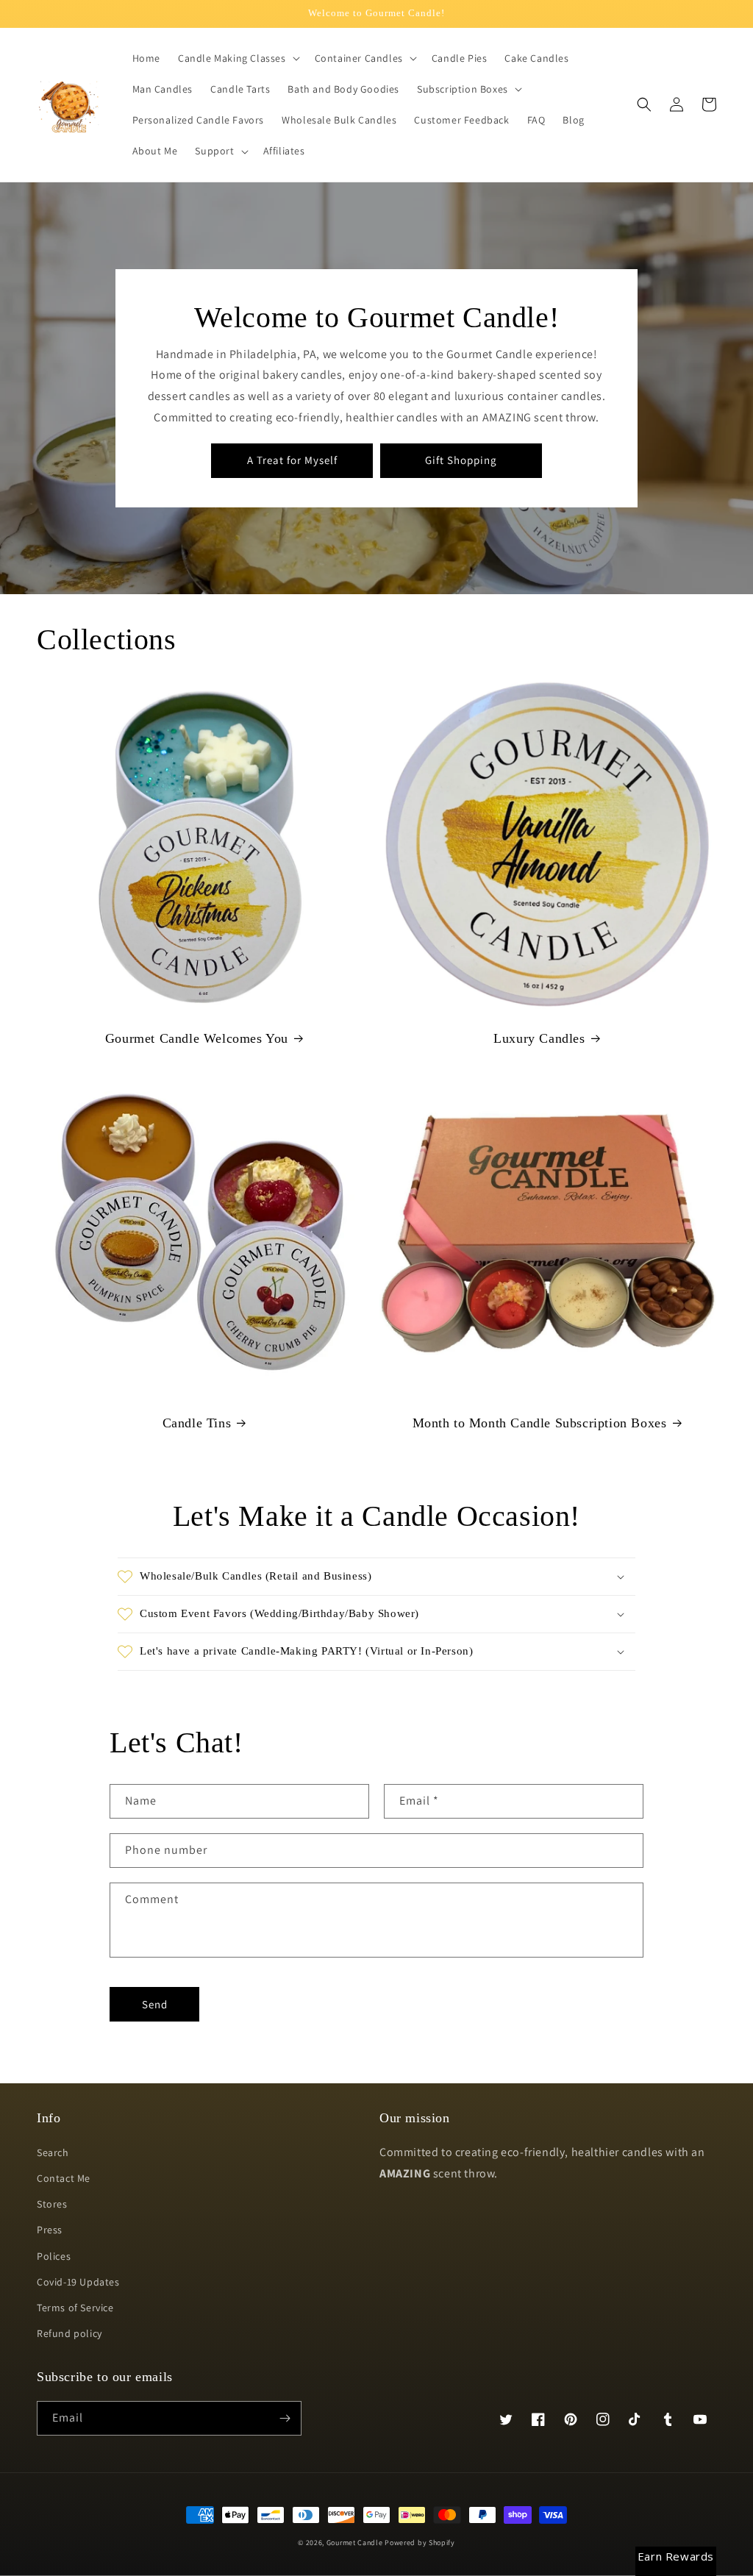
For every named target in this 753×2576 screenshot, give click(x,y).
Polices (54, 2256)
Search (53, 2152)
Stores (52, 2204)
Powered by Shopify (420, 2543)
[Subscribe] (285, 2418)
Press (50, 2230)
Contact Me (64, 2178)
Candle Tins (197, 1423)
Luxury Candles (539, 1038)
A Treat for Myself (292, 460)
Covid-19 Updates (78, 2282)
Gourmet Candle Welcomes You (197, 1038)
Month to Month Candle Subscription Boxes (540, 1423)
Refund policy (69, 2333)
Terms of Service (75, 2308)
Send (155, 2004)
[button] (238, 58)
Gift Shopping (461, 460)
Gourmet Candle (355, 2543)
